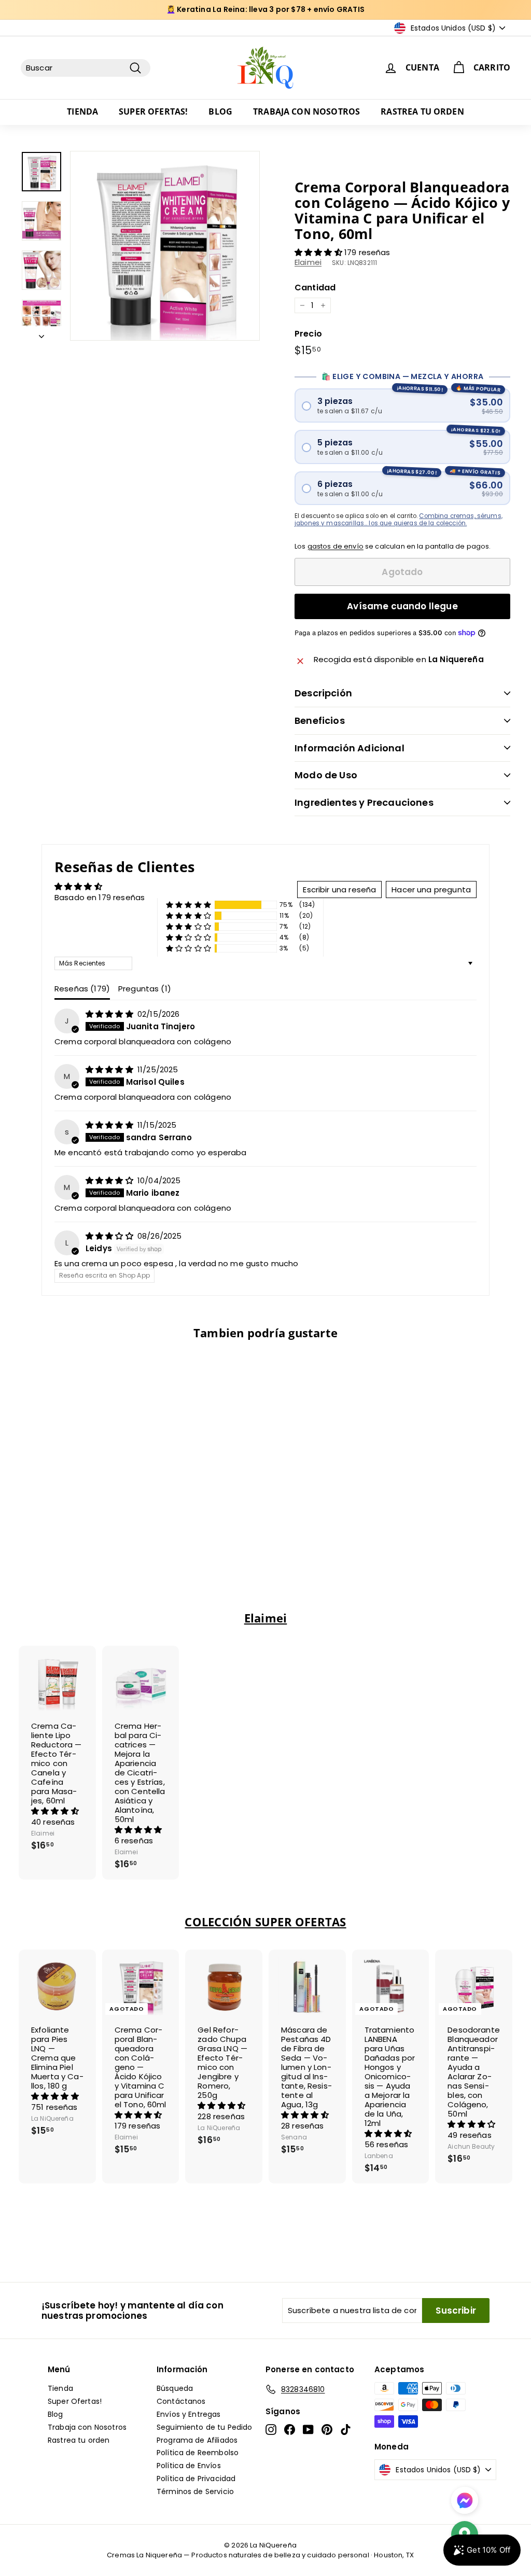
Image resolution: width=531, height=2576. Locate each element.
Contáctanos (181, 2401)
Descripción (323, 693)
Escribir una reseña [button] (339, 890)
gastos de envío (336, 546)
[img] (110, 1014)
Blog (220, 111)
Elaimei (308, 262)
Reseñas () (82, 989)
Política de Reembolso (198, 2453)
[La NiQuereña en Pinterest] (327, 2430)
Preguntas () (145, 989)
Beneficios (320, 720)
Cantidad (315, 288)
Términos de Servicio (195, 2491)
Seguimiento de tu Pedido (205, 2427)
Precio (308, 334)
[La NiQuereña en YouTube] (308, 2430)
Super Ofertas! (153, 111)
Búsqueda (175, 2388)
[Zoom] (165, 246)
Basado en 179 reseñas (100, 897)
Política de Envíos (189, 2466)
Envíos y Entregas (189, 2414)
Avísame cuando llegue (402, 606)
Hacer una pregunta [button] (431, 890)
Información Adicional (350, 748)
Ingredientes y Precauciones (364, 802)
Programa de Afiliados (197, 2440)
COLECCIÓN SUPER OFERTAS (265, 1922)
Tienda (82, 111)
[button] (319, 252)
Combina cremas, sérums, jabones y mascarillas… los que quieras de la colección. (399, 520)
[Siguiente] (41, 333)
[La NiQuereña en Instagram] (271, 2430)
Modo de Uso (326, 775)
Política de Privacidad (196, 2479)
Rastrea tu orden (422, 111)
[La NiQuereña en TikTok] (346, 2430)
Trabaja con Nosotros (306, 111)
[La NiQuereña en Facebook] (290, 2430)
